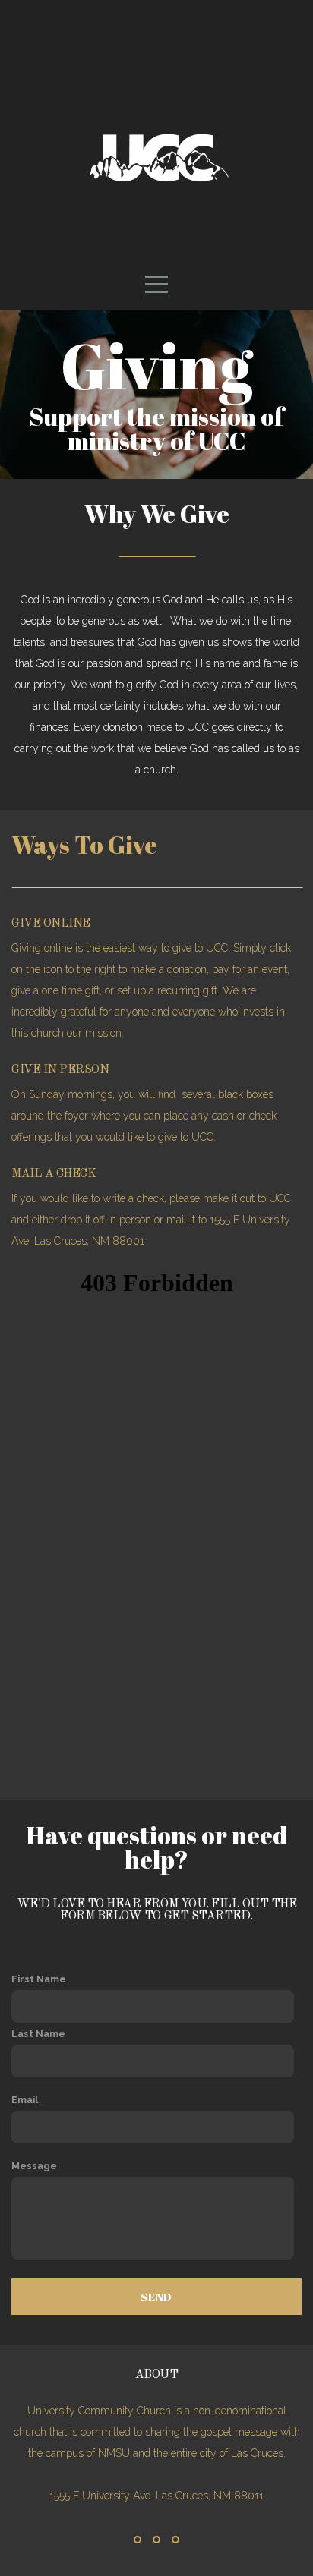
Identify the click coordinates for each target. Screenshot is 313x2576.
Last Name (38, 2034)
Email (25, 2100)
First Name (39, 1979)
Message (34, 2166)
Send (156, 2297)
